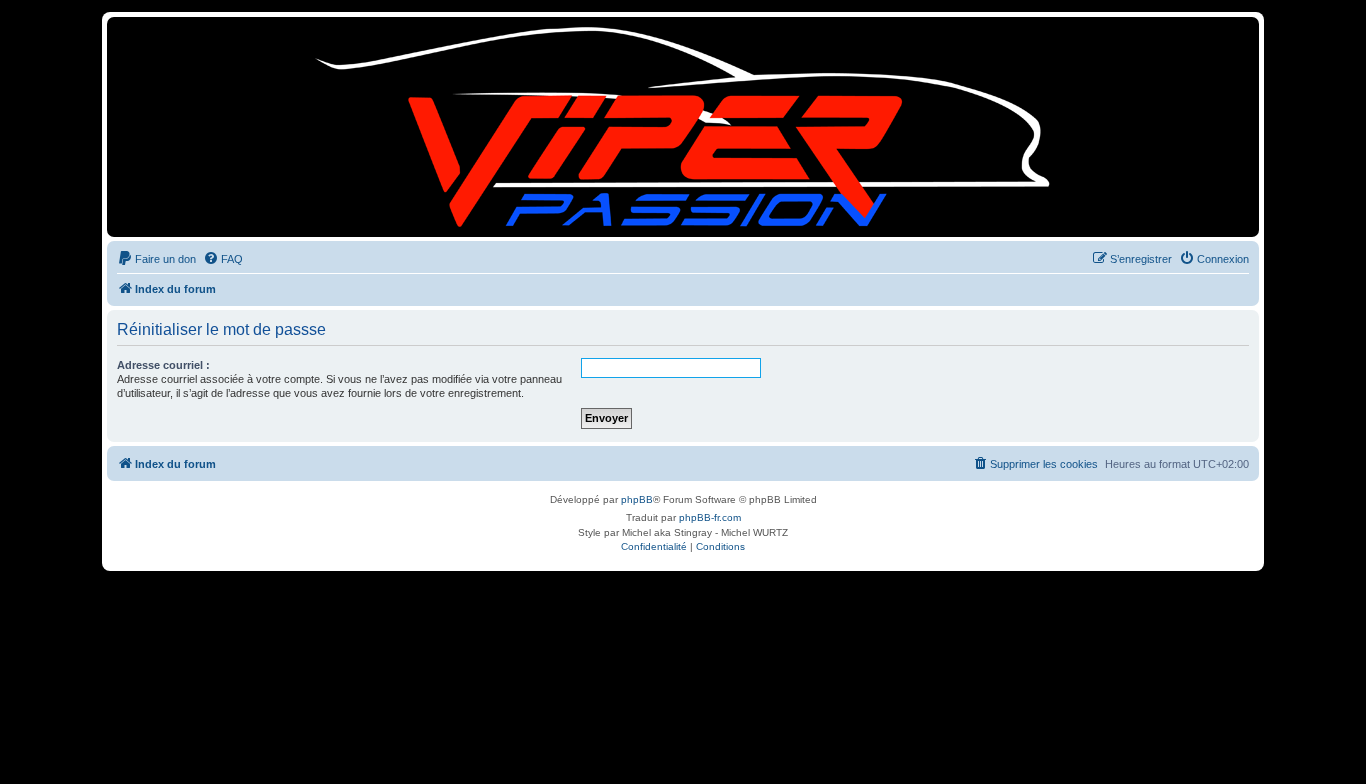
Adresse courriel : (163, 365)
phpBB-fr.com (710, 517)
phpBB (637, 499)
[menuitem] (156, 259)
